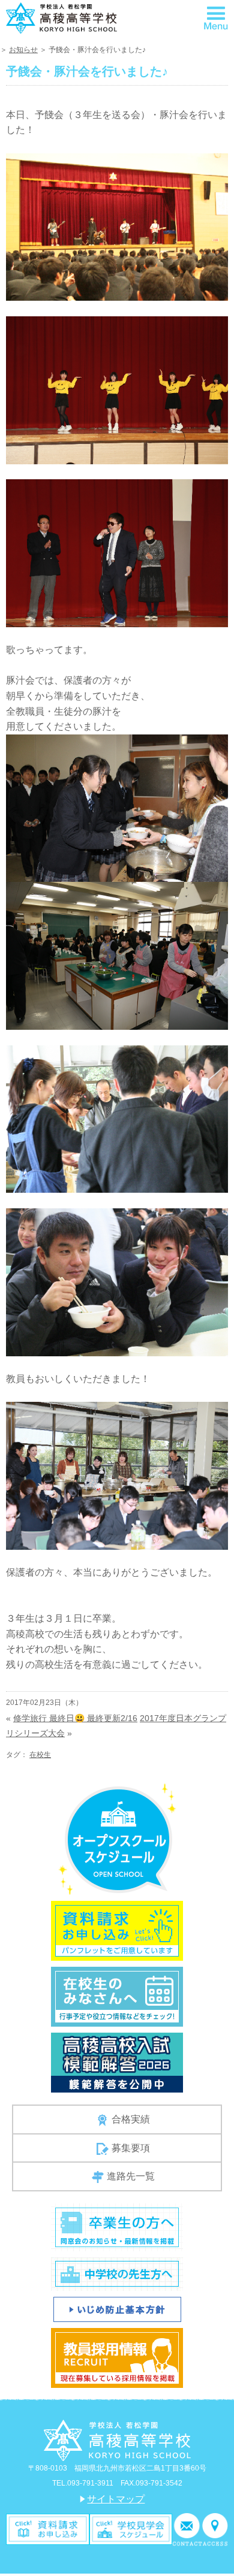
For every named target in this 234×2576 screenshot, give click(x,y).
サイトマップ (116, 2499)
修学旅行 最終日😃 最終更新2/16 (75, 1718)
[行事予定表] (117, 1996)
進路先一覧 (131, 2176)
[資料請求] (48, 2528)
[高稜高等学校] (61, 17)
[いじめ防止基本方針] (117, 2309)
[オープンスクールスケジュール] (117, 1838)
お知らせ (23, 50)
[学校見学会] (131, 2528)
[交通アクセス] (215, 2528)
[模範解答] (117, 2062)
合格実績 (131, 2119)
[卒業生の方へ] (117, 2226)
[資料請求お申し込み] (117, 1930)
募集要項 (131, 2148)
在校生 (40, 1755)
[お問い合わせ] (187, 2528)
